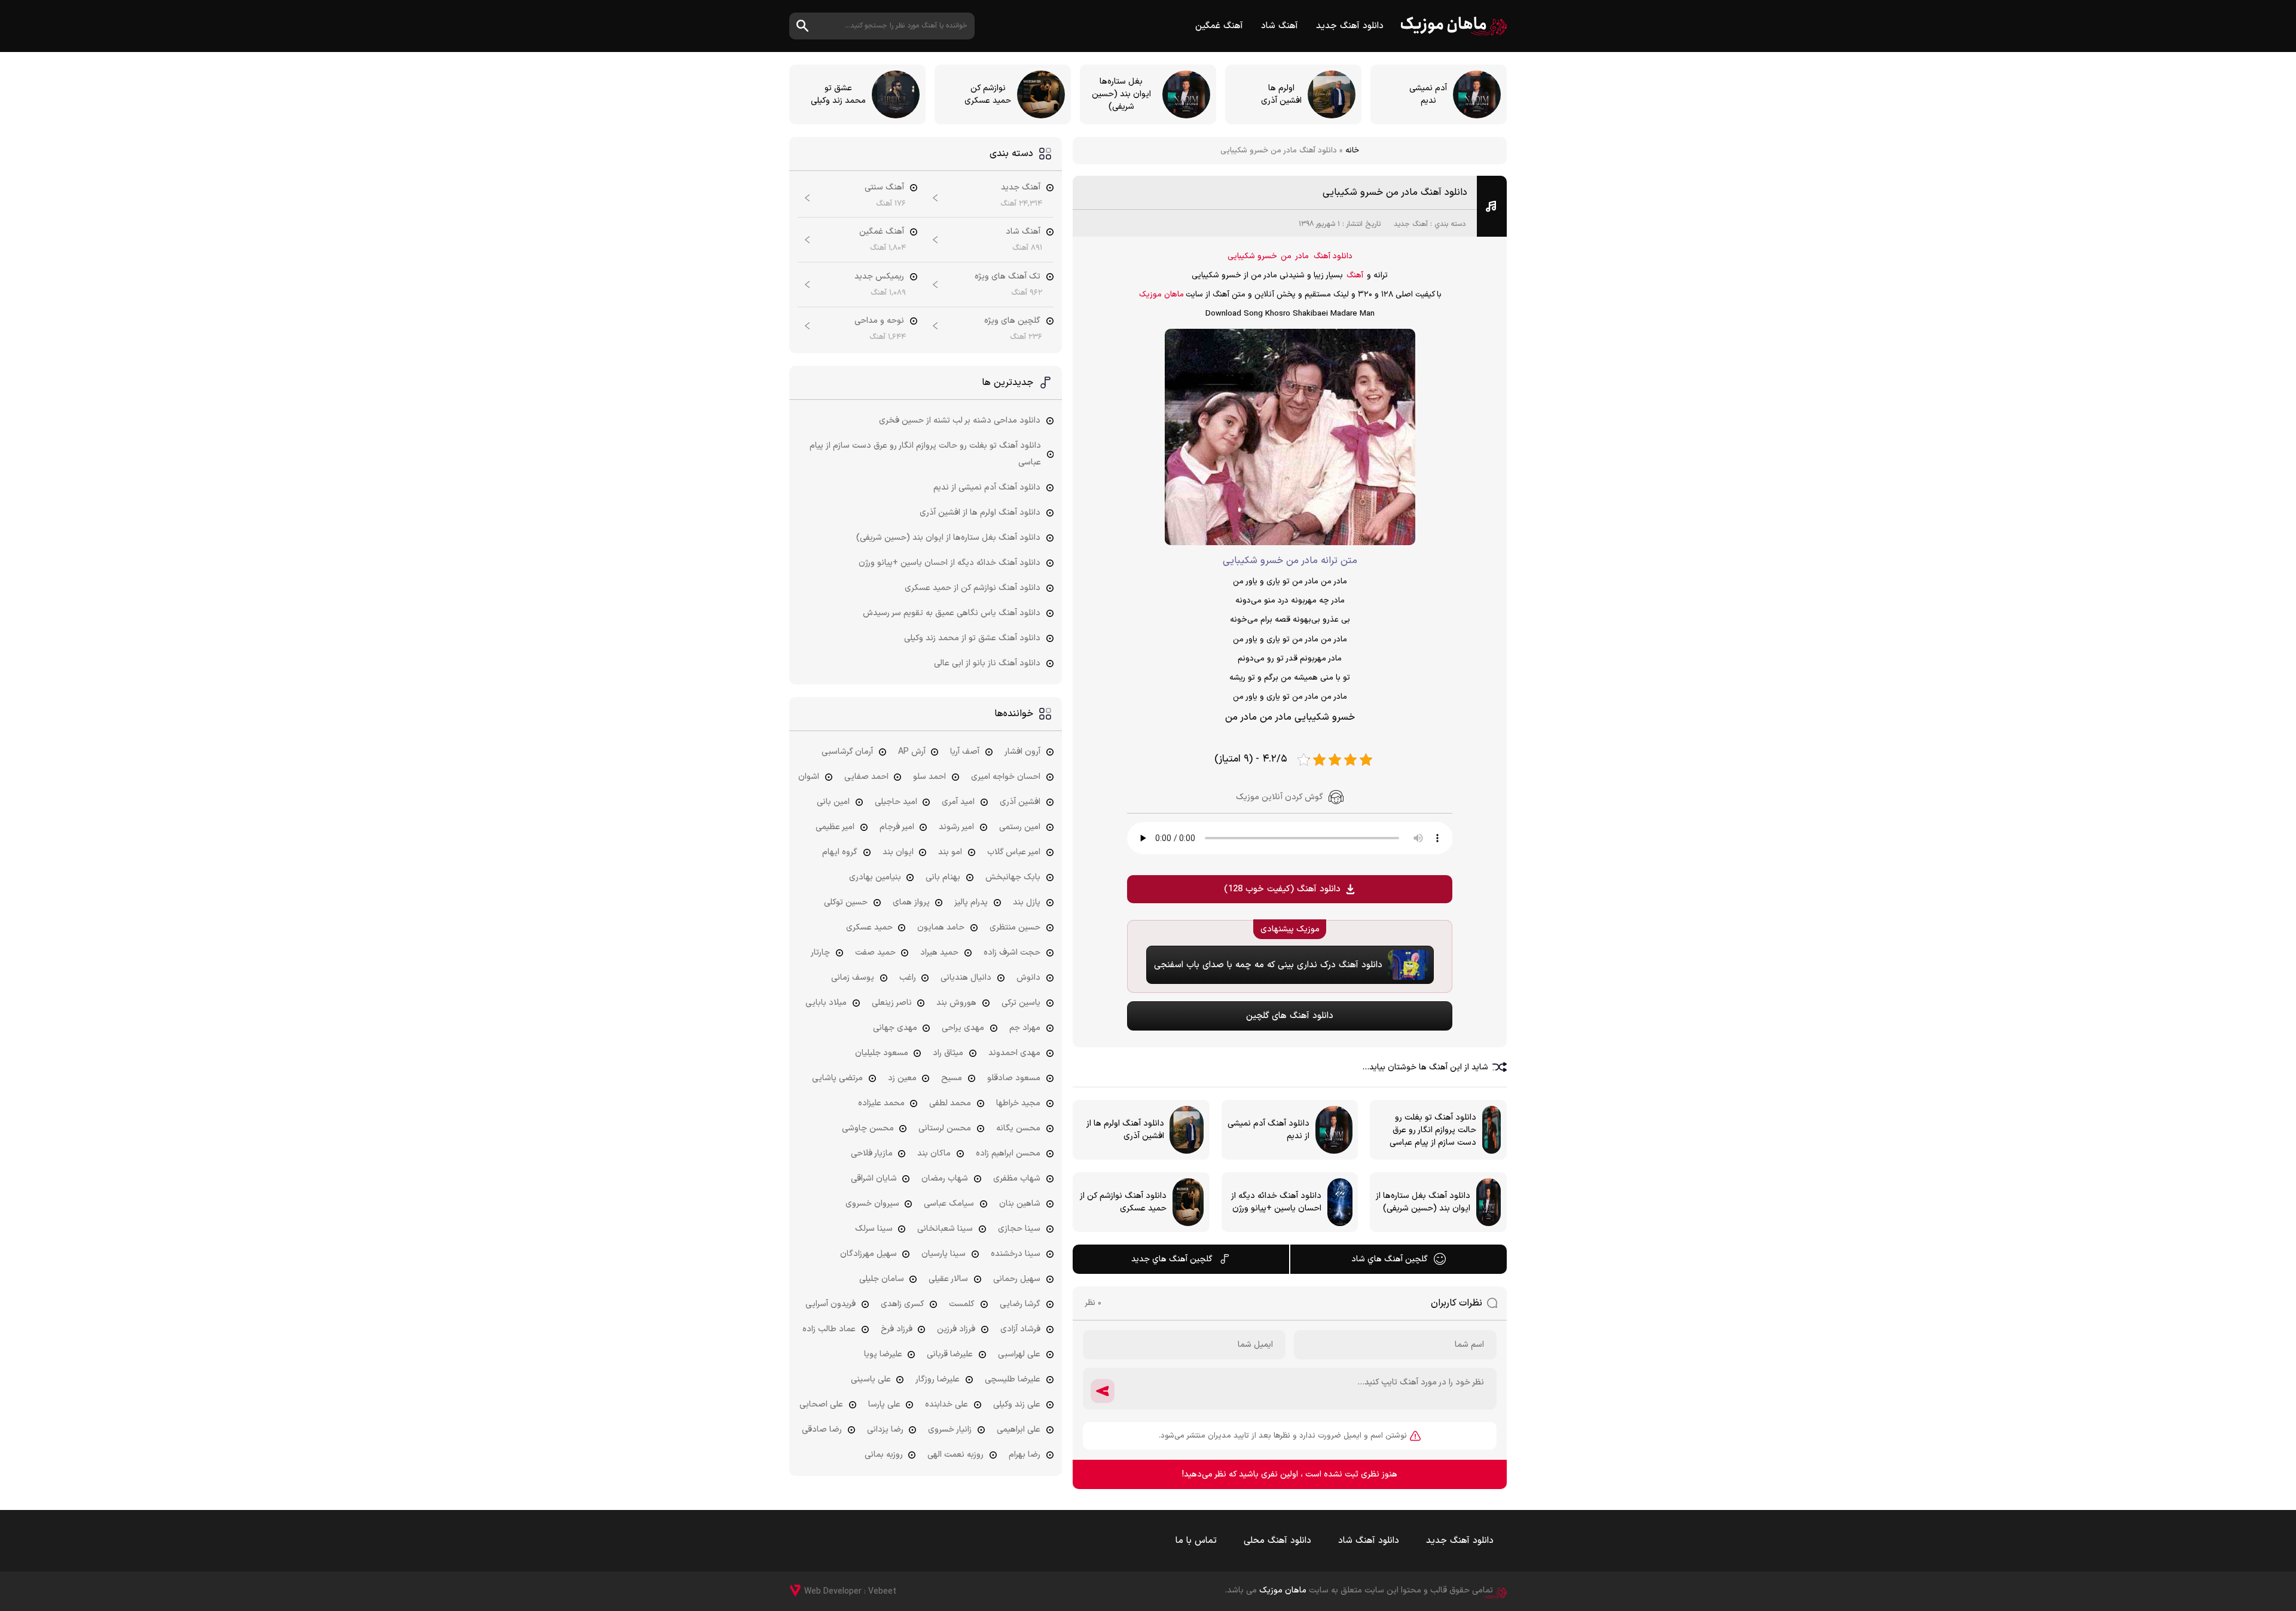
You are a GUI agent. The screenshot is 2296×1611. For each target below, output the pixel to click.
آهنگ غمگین (1219, 26)
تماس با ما (1196, 1541)
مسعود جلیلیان (882, 1053)
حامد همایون (941, 927)
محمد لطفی (950, 1103)
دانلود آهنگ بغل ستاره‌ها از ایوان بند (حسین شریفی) (948, 538)
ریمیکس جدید (879, 276)
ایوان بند (898, 852)
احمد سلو (929, 777)
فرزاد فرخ (897, 1329)
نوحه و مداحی (879, 321)
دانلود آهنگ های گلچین (1290, 1016)
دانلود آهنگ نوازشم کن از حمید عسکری (973, 588)
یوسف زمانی (853, 978)
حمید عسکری (869, 927)
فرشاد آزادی (1020, 1329)
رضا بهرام (1025, 1455)
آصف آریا (965, 752)
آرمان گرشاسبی (847, 752)
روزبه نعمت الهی (955, 1455)
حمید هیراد (939, 953)
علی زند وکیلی (1017, 1404)
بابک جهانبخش (1013, 877)
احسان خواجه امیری (1006, 777)
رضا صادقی (822, 1430)
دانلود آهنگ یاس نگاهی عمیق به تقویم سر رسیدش (952, 613)
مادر (1302, 256)
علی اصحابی (821, 1404)
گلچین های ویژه (1012, 321)
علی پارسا (884, 1404)
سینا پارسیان (944, 1254)
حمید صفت (875, 953)
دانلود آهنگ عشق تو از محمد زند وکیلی (972, 638)
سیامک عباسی (949, 1204)
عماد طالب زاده (829, 1329)
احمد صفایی (866, 777)
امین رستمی (1020, 827)
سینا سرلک (874, 1229)
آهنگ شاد (1280, 26)
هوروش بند (956, 1003)
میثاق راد (948, 1053)
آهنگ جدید (1411, 224)
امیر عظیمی (835, 827)
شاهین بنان (1020, 1204)
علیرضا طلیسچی (1013, 1379)
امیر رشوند (956, 827)
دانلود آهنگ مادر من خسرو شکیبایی (1395, 192)
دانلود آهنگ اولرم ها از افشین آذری (980, 513)
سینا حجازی (1019, 1229)
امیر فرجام (897, 827)
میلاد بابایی (826, 1003)
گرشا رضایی (1020, 1304)
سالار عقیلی (948, 1279)
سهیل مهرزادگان (868, 1254)
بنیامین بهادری (875, 877)
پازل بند (1027, 902)
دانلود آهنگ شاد (1369, 1541)
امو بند (950, 852)
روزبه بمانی (884, 1455)
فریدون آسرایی (831, 1304)
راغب (908, 978)
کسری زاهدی (903, 1304)
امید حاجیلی (896, 802)
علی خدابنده (947, 1404)
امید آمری (958, 802)
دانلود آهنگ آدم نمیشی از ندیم (987, 487)
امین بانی (833, 802)
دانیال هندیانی (966, 978)
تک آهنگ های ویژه (1007, 276)
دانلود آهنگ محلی (1277, 1541)
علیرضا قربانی (950, 1354)
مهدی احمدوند (1014, 1053)
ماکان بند (934, 1153)
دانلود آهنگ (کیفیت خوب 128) (1282, 889)
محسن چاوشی (868, 1128)
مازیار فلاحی (872, 1153)
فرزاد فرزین (956, 1329)
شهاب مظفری (1017, 1179)
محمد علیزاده (881, 1103)
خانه (1352, 151)
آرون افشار (1022, 752)
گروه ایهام (840, 852)
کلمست (962, 1304)
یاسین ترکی (1021, 1003)
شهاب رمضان (945, 1179)
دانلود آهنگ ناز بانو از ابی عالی (987, 663)
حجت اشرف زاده (1012, 953)
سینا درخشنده (1016, 1254)
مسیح (952, 1078)
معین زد (902, 1078)
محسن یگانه (1018, 1128)
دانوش (1028, 978)
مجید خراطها (1018, 1103)
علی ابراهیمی (1019, 1430)
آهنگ (1355, 276)
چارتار (820, 953)
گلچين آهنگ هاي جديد (1172, 1259)
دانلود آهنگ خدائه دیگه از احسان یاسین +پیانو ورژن (949, 563)
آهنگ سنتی (884, 187)
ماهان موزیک (1454, 26)
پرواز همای (911, 902)
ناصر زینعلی (892, 1003)
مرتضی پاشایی (837, 1078)
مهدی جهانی (895, 1028)
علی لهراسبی (1019, 1354)
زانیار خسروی (950, 1430)
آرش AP (912, 752)
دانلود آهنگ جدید (1350, 26)
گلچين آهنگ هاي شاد (1390, 1259)
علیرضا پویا (883, 1354)
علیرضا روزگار (938, 1379)
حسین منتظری (1015, 927)
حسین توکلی (846, 902)
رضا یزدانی (885, 1430)
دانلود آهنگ (1333, 256)
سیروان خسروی (872, 1204)
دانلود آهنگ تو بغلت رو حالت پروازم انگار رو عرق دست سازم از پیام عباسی (925, 454)
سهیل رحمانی (1017, 1279)
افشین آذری (1020, 802)
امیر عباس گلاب (1014, 852)
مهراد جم (1025, 1028)
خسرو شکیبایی (1252, 256)
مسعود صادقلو (1014, 1078)
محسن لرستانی (945, 1128)
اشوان (809, 777)
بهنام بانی (943, 877)
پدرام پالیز (971, 902)
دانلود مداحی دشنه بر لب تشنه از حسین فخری (960, 421)
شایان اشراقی (874, 1179)
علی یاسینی (871, 1379)
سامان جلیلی (882, 1279)
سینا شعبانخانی (945, 1229)
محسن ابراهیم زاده (1008, 1153)
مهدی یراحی (963, 1028)
